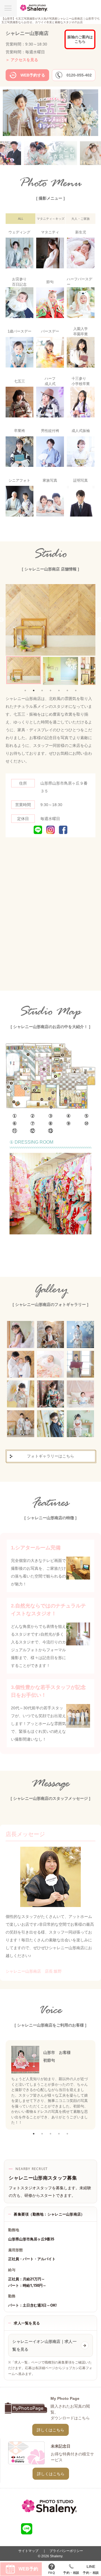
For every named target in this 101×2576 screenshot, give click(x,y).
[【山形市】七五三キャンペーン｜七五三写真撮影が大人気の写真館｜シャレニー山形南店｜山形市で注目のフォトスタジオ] (50, 135)
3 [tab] (42, 690)
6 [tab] (67, 690)
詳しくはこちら (50, 2430)
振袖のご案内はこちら (80, 39)
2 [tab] (34, 690)
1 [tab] (25, 690)
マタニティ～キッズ (51, 219)
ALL (21, 219)
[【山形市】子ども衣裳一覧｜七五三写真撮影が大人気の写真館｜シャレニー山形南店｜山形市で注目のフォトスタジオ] (45, 153)
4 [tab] (50, 690)
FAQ (52, 2573)
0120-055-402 (79, 75)
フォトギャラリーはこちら (50, 1456)
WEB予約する (33, 75)
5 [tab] (59, 690)
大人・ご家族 (81, 219)
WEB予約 (28, 2569)
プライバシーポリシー (66, 2551)
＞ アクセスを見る (22, 60)
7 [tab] (76, 690)
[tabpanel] (24, 670)
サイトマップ (28, 2551)
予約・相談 (71, 2573)
